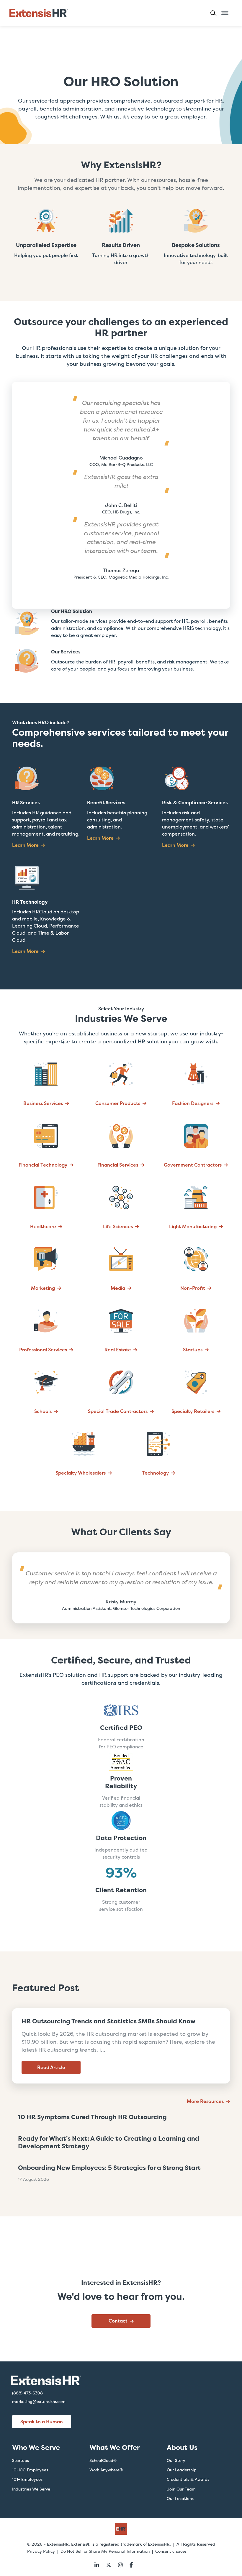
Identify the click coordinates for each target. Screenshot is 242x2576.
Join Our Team (181, 2489)
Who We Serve (36, 2447)
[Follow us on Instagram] (120, 2565)
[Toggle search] (216, 13)
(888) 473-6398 (27, 2393)
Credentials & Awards (188, 2479)
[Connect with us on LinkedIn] (97, 2565)
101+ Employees (27, 2479)
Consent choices (171, 2551)
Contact (118, 2321)
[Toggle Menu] (225, 13)
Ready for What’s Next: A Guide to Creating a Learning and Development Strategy (109, 2142)
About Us (182, 2447)
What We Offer (115, 2447)
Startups (21, 2460)
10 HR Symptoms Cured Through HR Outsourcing (92, 2117)
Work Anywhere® (106, 2470)
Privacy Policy (41, 2551)
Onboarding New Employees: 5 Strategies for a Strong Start (109, 2168)
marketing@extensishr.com (39, 2402)
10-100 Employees (30, 2470)
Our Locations (180, 2498)
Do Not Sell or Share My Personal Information (105, 2551)
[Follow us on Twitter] (109, 2565)
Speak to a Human (42, 2422)
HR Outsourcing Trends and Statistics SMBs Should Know (108, 2021)
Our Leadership (182, 2470)
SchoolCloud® (103, 2460)
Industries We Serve (31, 2489)
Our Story (176, 2460)
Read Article (51, 2067)
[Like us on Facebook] (131, 2565)
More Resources (205, 2101)
